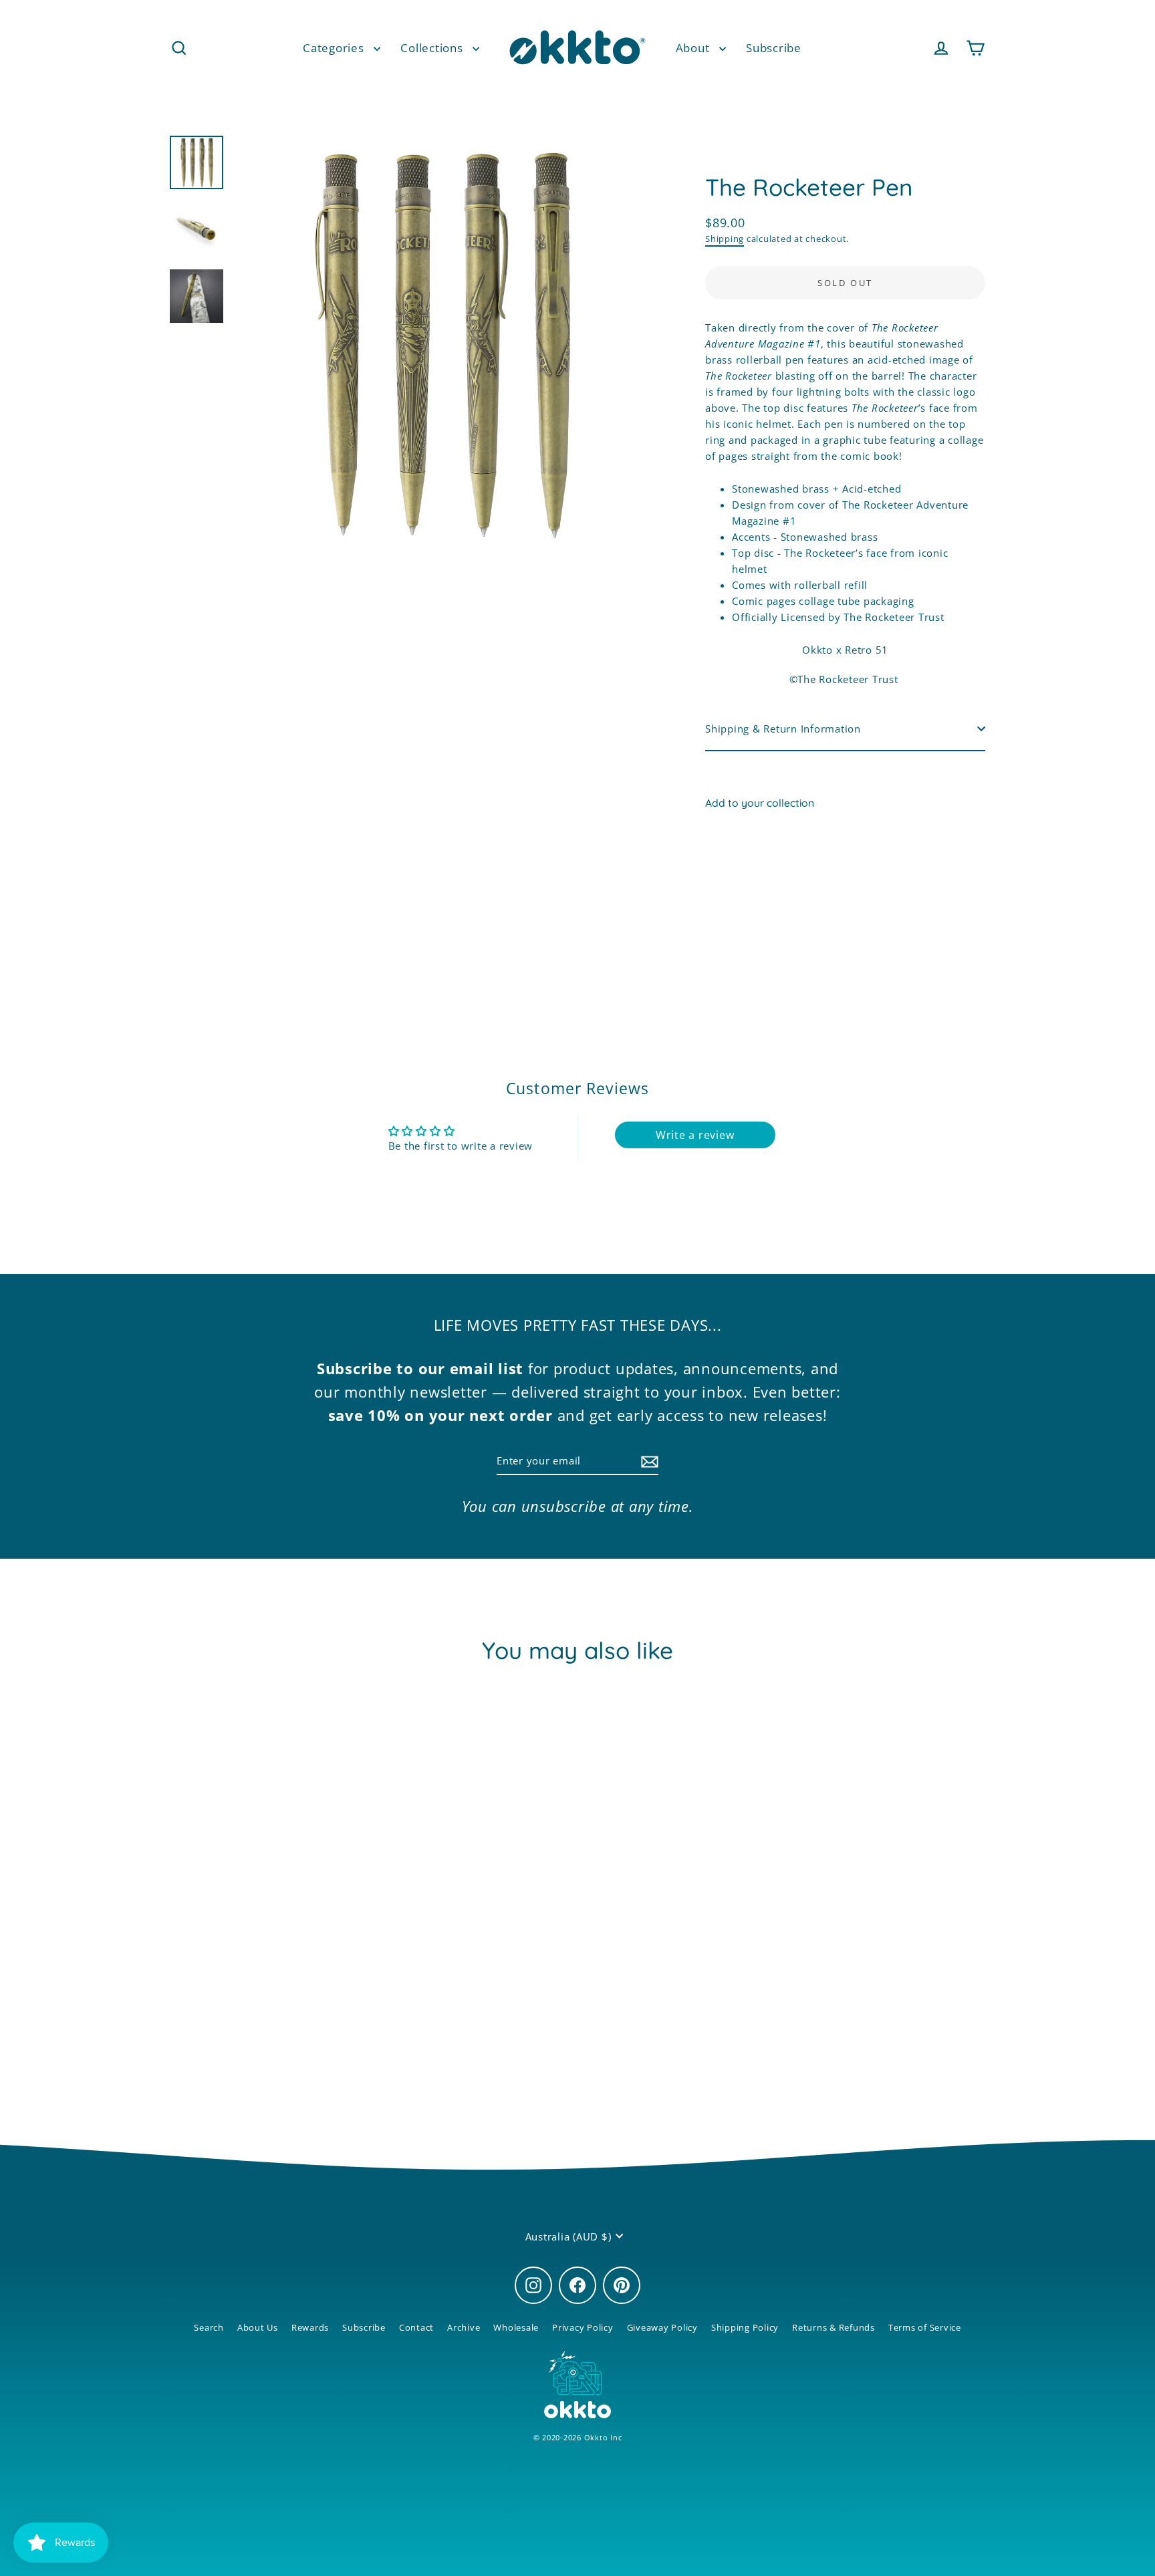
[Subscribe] (648, 1461)
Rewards (310, 2327)
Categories (335, 47)
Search (209, 2327)
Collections (433, 47)
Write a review (695, 1135)
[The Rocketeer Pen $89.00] (740, 864)
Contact (416, 2327)
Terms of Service (925, 2327)
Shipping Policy (745, 2327)
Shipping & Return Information (783, 729)
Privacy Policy (583, 2327)
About (694, 47)
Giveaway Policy (662, 2327)
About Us (258, 2327)
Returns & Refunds (833, 2327)
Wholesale (516, 2327)
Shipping (725, 239)
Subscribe (774, 47)
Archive (464, 2327)
